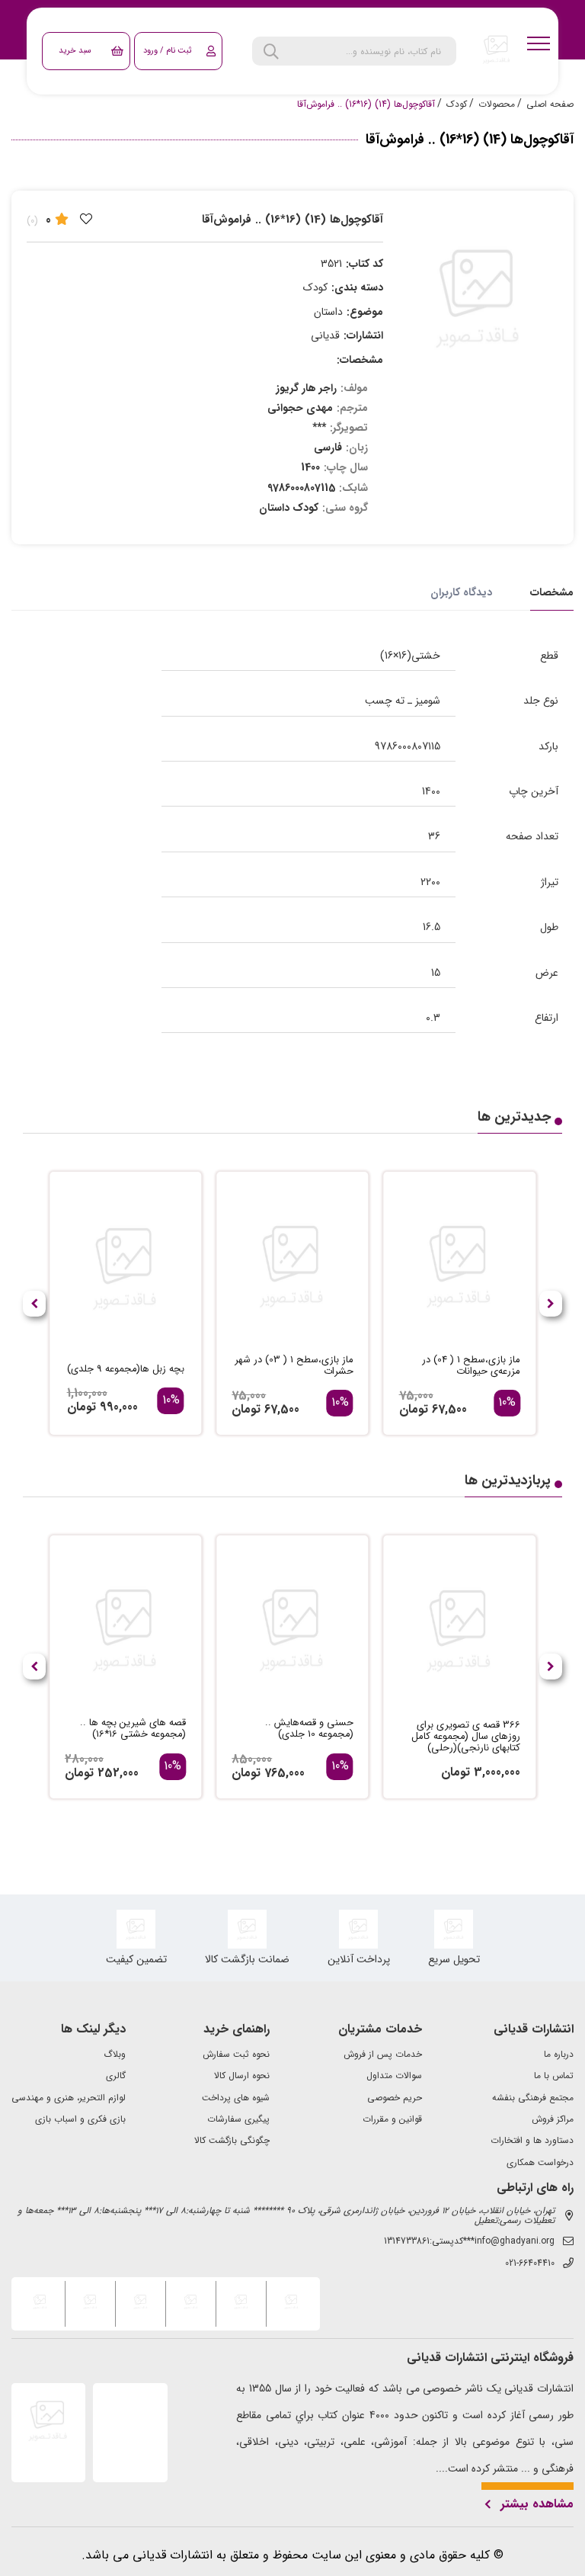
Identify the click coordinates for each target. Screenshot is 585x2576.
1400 (431, 791)
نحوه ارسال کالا (242, 2076)
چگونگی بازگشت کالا (232, 2141)
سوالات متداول (394, 2076)
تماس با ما (554, 2076)
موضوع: (365, 312)
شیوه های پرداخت (236, 2098)
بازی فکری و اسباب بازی (80, 2119)
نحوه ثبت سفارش (236, 2055)
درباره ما (559, 2055)
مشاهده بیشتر (537, 2504)
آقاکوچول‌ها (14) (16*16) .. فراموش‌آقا (366, 104)
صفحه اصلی (550, 104)
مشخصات (552, 592)
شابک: (353, 488)
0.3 (433, 1018)
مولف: (354, 388)
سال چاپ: (346, 467)
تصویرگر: (349, 428)
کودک (457, 104)
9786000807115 (408, 746)
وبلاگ (115, 2055)
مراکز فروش (553, 2119)
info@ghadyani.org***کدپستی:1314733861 (469, 2241)
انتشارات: (363, 335)
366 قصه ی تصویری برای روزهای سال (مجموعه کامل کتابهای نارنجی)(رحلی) (466, 1737)
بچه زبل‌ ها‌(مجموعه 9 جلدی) (126, 1370)
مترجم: (352, 408)
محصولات (497, 104)
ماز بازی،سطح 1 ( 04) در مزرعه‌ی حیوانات (471, 1366)
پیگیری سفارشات (238, 2119)
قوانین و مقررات (392, 2119)
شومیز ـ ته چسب (403, 701)
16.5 (432, 927)
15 (436, 973)
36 (434, 836)
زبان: (357, 448)
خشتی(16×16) (410, 656)
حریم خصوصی (395, 2098)
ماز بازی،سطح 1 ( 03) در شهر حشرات (294, 1366)
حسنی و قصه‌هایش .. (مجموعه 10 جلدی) (309, 1729)
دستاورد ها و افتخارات (532, 2141)
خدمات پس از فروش (383, 2055)
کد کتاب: (364, 264)
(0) (32, 221)
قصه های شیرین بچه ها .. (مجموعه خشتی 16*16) (133, 1729)
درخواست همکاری (540, 2163)
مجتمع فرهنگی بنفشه (533, 2098)
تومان (414, 1409)
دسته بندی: (357, 287)
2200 (430, 882)
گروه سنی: (345, 508)
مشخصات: (360, 360)
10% (507, 1403)
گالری (116, 2076)
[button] (34, 1304)
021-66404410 (530, 2263)
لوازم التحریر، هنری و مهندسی (69, 2098)
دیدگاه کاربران (461, 592)
